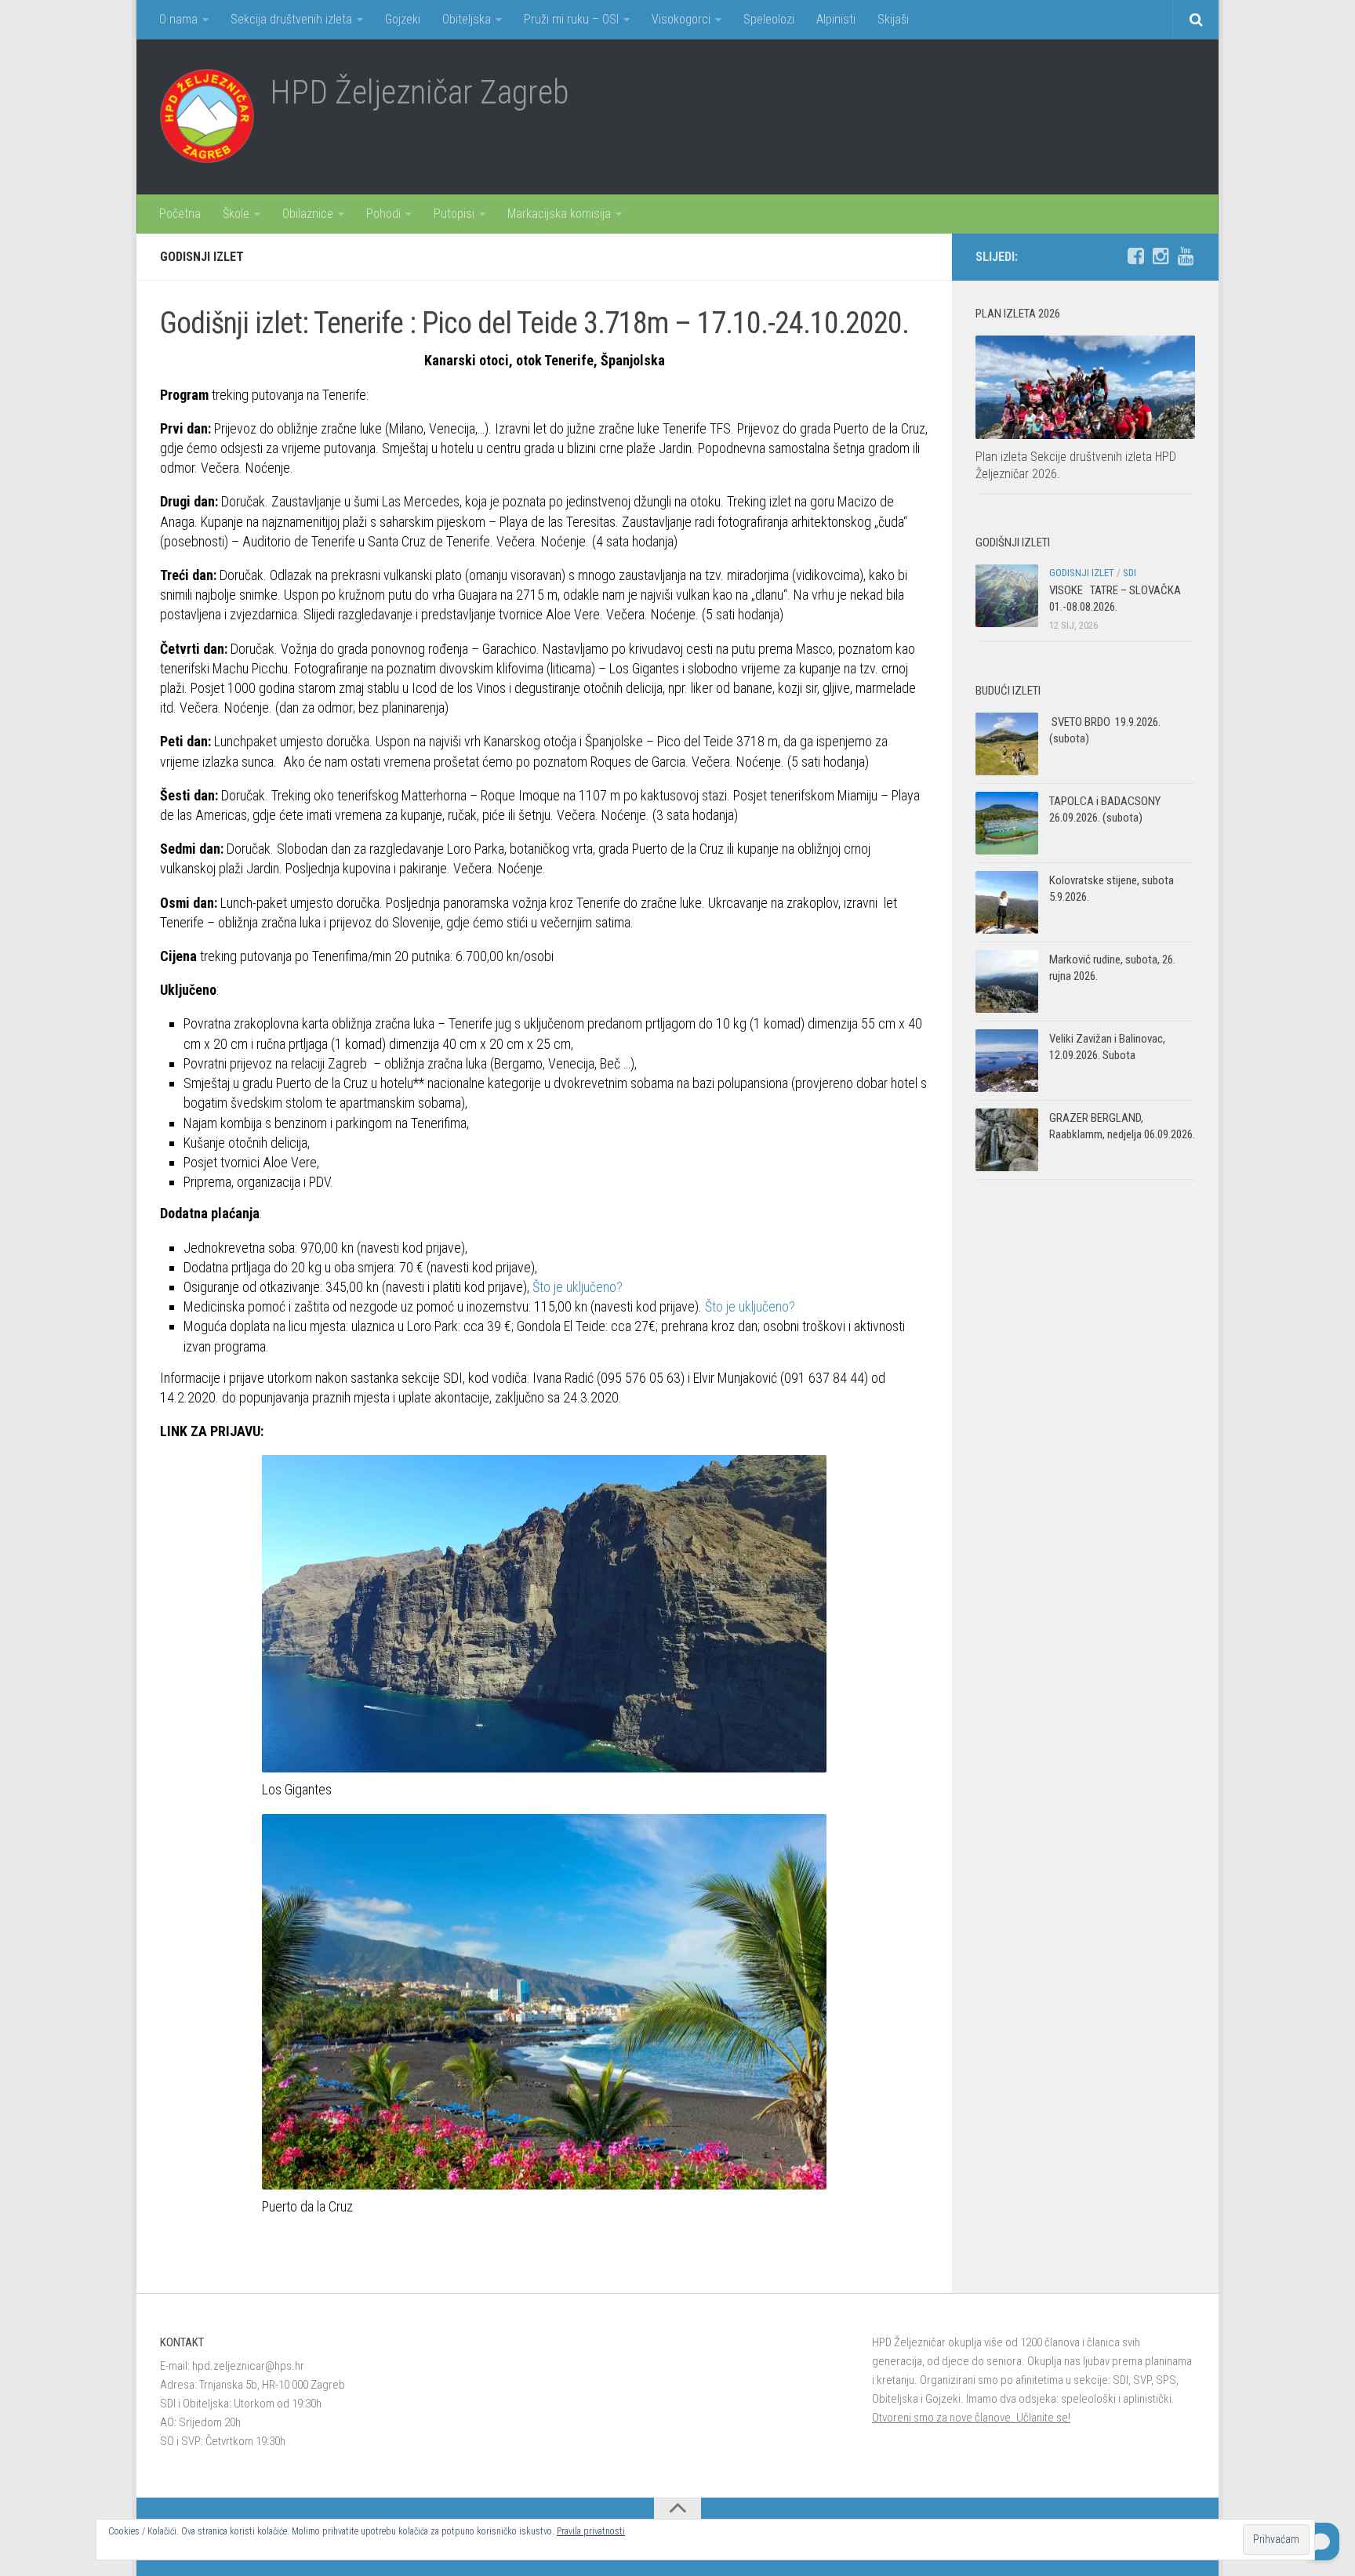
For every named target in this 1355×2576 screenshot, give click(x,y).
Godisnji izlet (202, 257)
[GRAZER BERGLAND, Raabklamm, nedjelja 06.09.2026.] (1007, 1140)
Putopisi (454, 214)
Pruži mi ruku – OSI (571, 19)
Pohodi (383, 214)
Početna (180, 214)
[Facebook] (1135, 256)
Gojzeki (403, 19)
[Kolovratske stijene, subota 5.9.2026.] (1007, 902)
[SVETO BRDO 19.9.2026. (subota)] (1007, 744)
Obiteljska (467, 19)
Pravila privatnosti (591, 2531)
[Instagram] (1161, 256)
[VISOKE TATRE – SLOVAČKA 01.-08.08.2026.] (1007, 596)
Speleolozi (769, 19)
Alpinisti (836, 19)
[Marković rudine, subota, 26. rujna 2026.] (1007, 981)
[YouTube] (1186, 256)
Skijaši (893, 19)
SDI (1130, 573)
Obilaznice (308, 214)
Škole (236, 214)
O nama (178, 19)
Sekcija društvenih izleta (291, 19)
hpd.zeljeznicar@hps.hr (248, 2366)
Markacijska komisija (559, 214)
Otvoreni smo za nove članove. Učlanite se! (971, 2418)
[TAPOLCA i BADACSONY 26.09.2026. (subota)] (1007, 823)
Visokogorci (681, 19)
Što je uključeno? (578, 1287)
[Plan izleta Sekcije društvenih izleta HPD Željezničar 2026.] (1085, 387)
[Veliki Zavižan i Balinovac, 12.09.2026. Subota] (1007, 1061)
